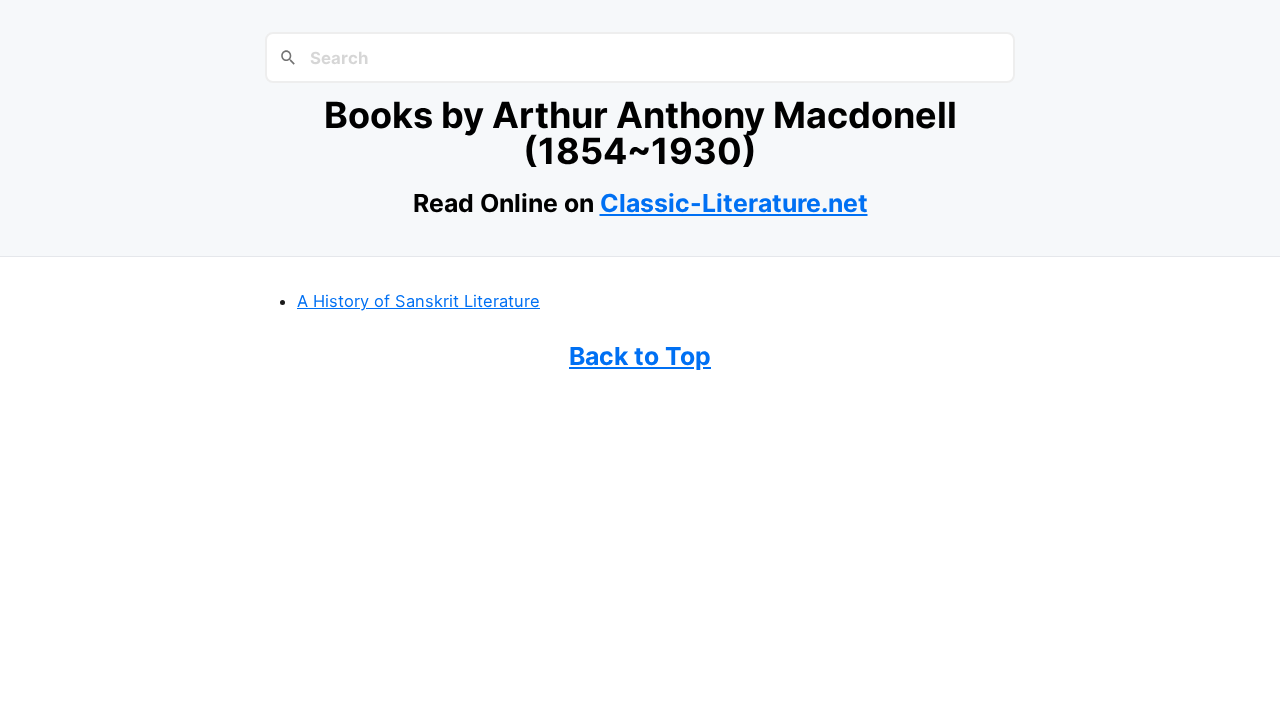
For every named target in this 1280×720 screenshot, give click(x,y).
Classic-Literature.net (734, 203)
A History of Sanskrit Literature (418, 301)
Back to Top (640, 356)
